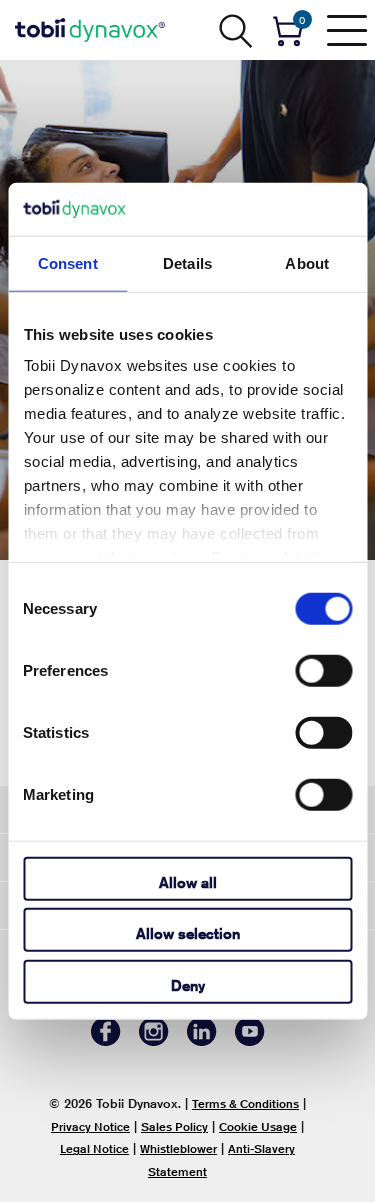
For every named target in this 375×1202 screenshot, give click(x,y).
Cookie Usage (258, 1126)
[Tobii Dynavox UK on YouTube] (250, 1040)
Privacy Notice (90, 1126)
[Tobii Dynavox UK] (90, 30)
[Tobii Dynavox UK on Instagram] (154, 1040)
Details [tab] (187, 262)
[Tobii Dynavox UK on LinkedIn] (202, 1040)
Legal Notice (94, 1148)
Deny (188, 984)
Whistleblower (178, 1148)
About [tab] (307, 262)
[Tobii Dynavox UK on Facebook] (106, 1040)
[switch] (323, 670)
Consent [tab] (68, 262)
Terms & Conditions (245, 1103)
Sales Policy (174, 1126)
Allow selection (188, 933)
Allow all (188, 881)
